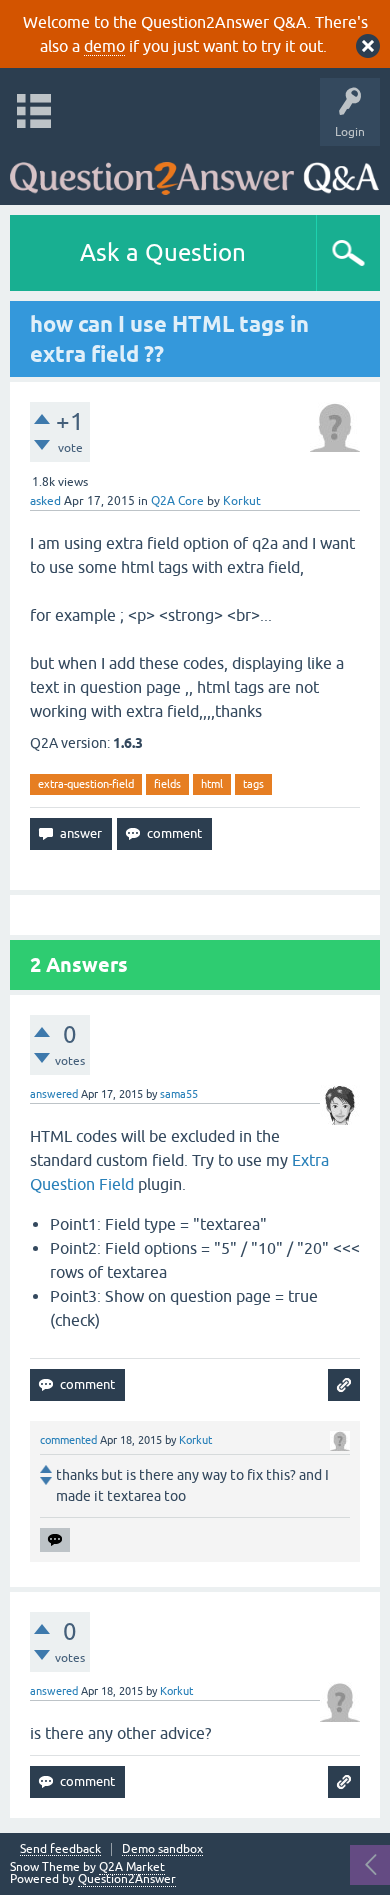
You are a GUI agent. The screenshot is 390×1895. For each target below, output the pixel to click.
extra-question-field (86, 784)
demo (104, 46)
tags (253, 784)
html (212, 784)
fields (167, 784)
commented (68, 1440)
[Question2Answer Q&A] (194, 170)
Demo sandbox (162, 1849)
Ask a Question (163, 252)
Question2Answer (127, 1879)
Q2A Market (132, 1867)
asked (45, 501)
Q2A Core (177, 501)
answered (54, 1094)
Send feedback (60, 1849)
